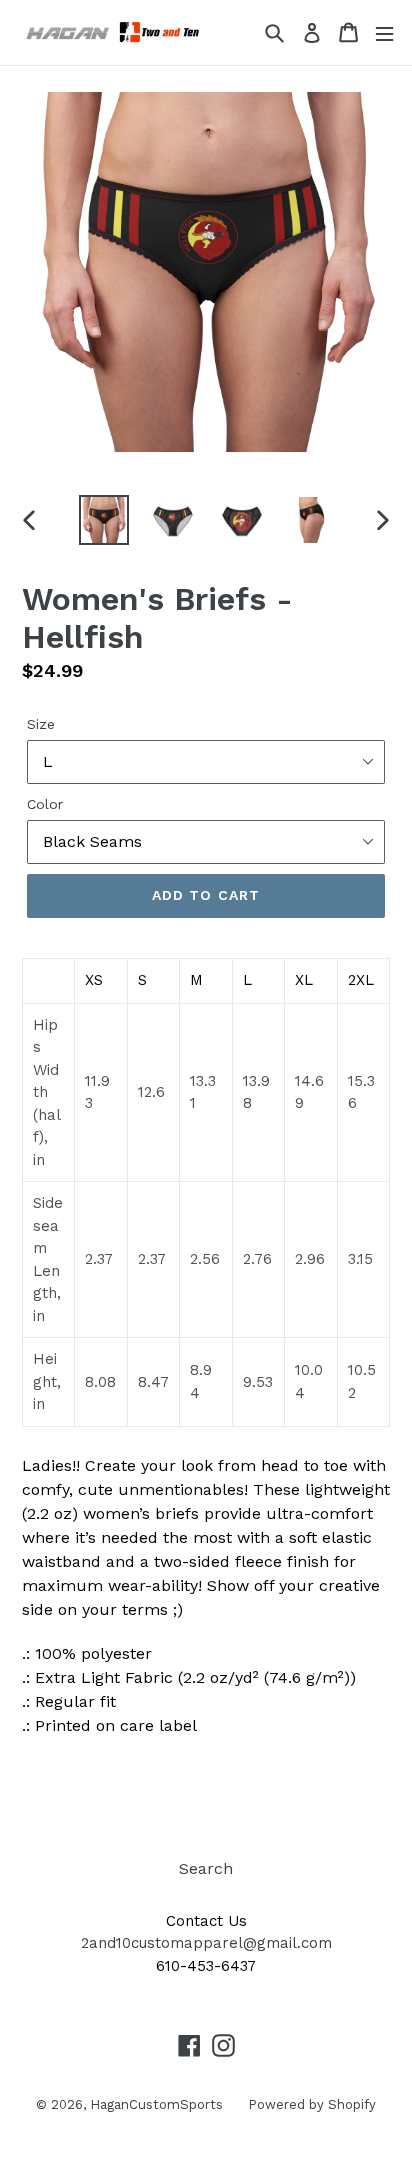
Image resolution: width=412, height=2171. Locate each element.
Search (206, 1868)
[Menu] (384, 32)
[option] (104, 520)
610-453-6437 (206, 1966)
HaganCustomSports (156, 2104)
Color (45, 804)
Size (41, 724)
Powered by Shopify (312, 2104)
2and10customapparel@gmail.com (206, 1943)
